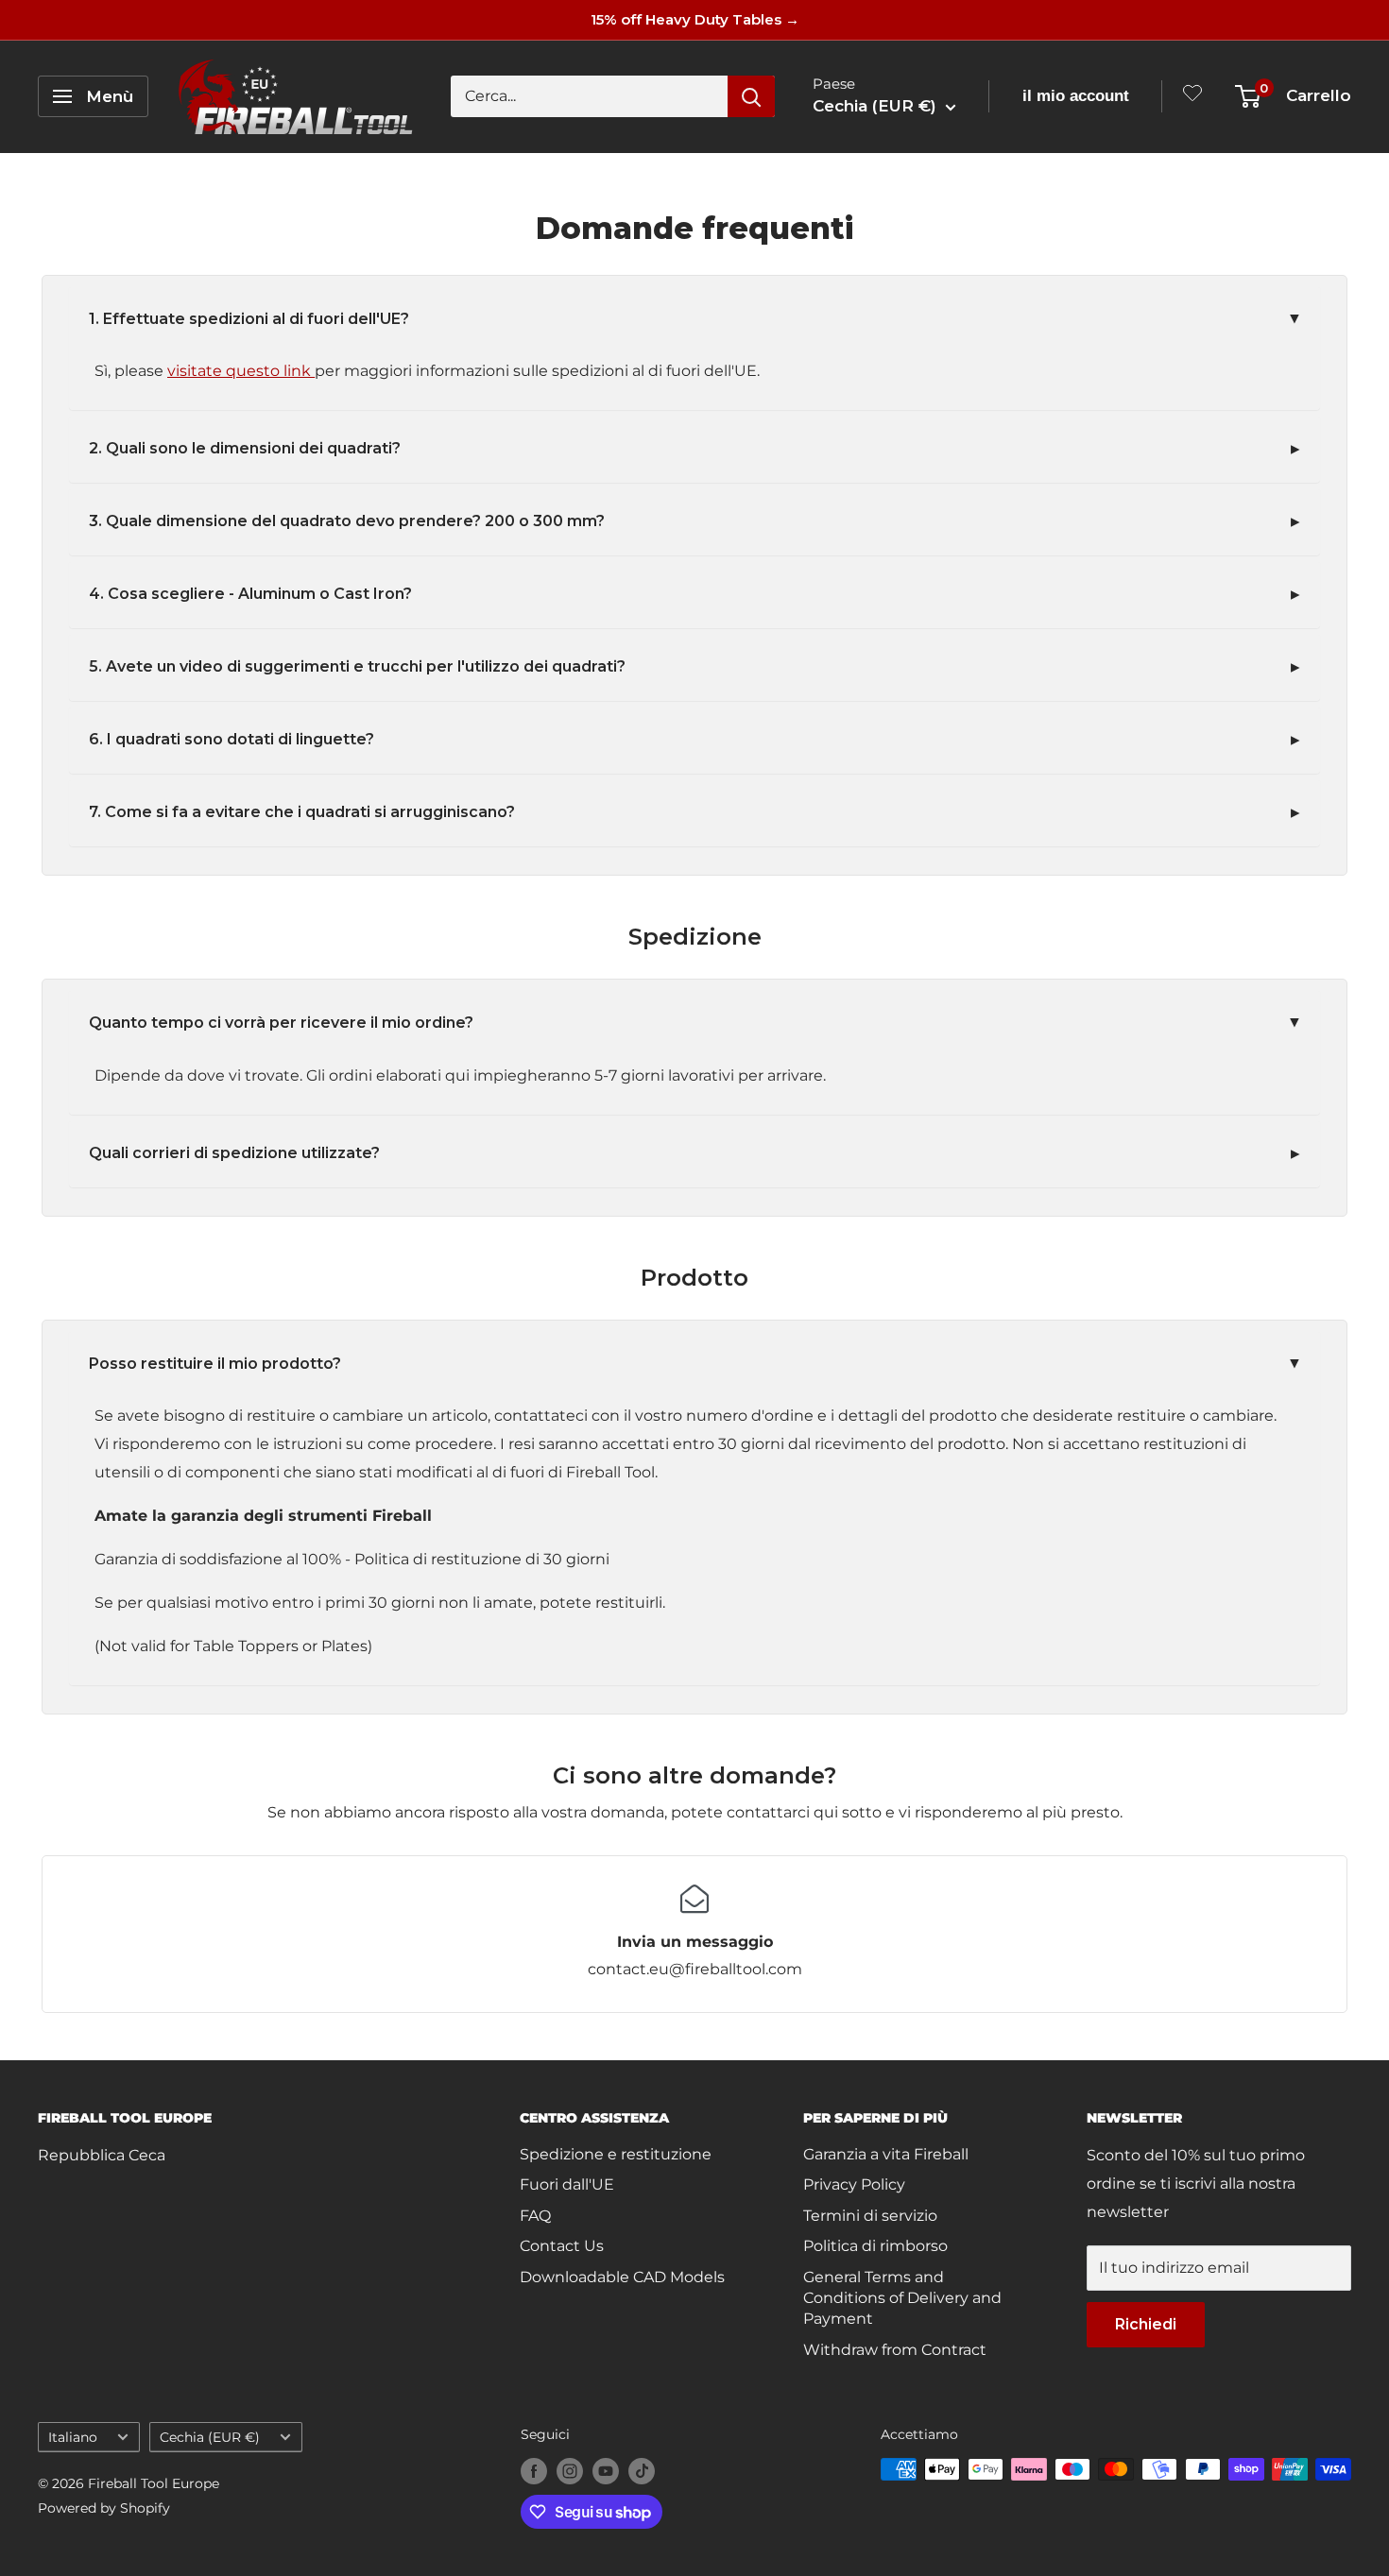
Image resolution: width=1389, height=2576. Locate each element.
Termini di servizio (870, 2216)
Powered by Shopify (104, 2508)
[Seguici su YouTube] (606, 2471)
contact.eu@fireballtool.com (695, 1969)
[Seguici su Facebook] (534, 2471)
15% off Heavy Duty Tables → (695, 19)
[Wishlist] (1192, 97)
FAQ (535, 2216)
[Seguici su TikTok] (642, 2471)
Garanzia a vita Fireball (886, 2154)
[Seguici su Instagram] (570, 2471)
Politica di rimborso (875, 2246)
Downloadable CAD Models (622, 2277)
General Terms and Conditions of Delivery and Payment (902, 2298)
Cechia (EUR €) (210, 2437)
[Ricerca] (751, 96)
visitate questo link (241, 371)
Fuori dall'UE (567, 2184)
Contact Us (562, 2246)
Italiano (73, 2437)
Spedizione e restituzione (616, 2154)
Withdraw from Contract (895, 2350)
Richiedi (1146, 2324)
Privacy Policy (854, 2184)
